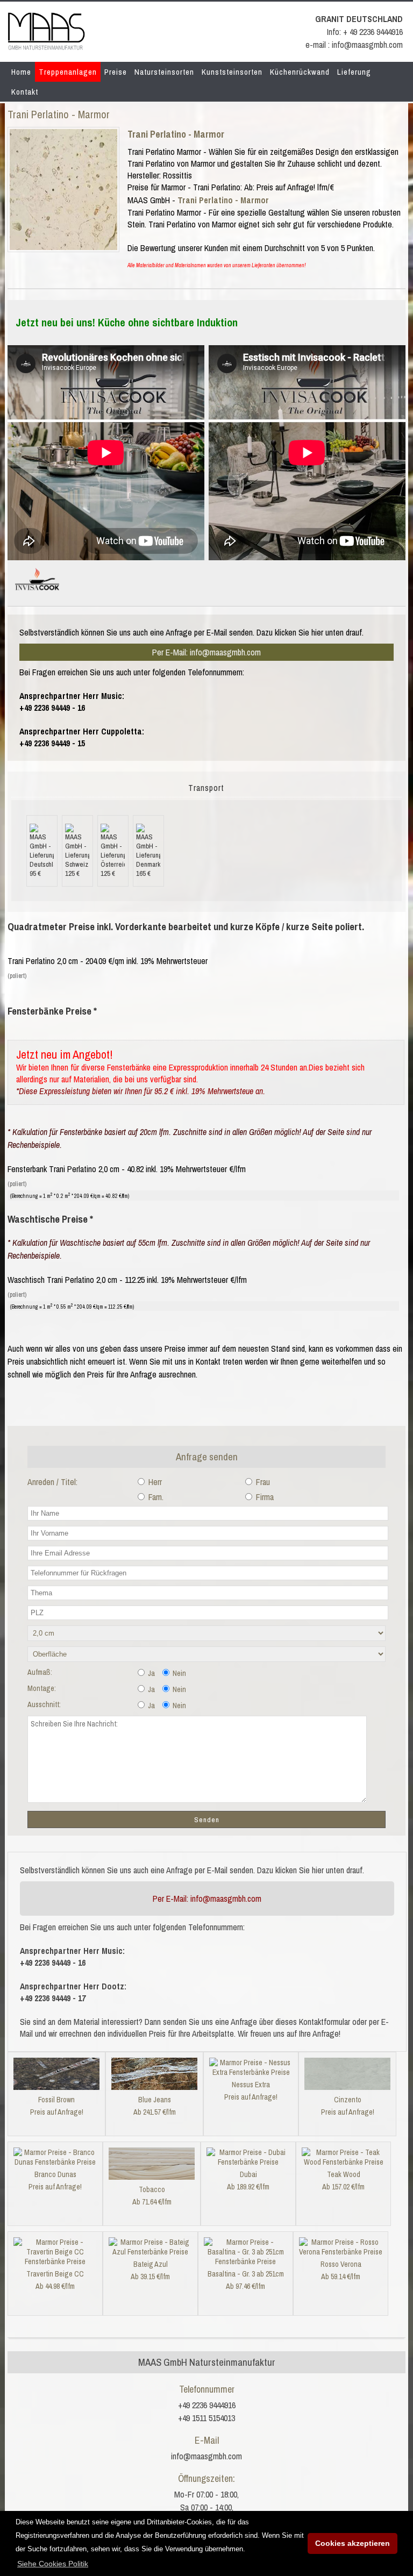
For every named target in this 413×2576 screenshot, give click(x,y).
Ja (151, 1673)
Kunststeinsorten (232, 72)
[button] (53, 2564)
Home (21, 72)
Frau (262, 1482)
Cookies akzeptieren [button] (353, 2543)
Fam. (155, 1497)
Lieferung (354, 72)
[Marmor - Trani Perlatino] (63, 247)
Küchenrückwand (300, 72)
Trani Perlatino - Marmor (176, 134)
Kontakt (25, 92)
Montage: (42, 1688)
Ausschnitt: (44, 1704)
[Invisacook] (37, 595)
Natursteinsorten (164, 72)
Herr (154, 1482)
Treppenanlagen (68, 72)
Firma (264, 1497)
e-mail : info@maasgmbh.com (354, 45)
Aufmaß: (40, 1672)
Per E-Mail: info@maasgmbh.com (206, 652)
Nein (179, 1673)
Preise (116, 72)
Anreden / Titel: (52, 1482)
